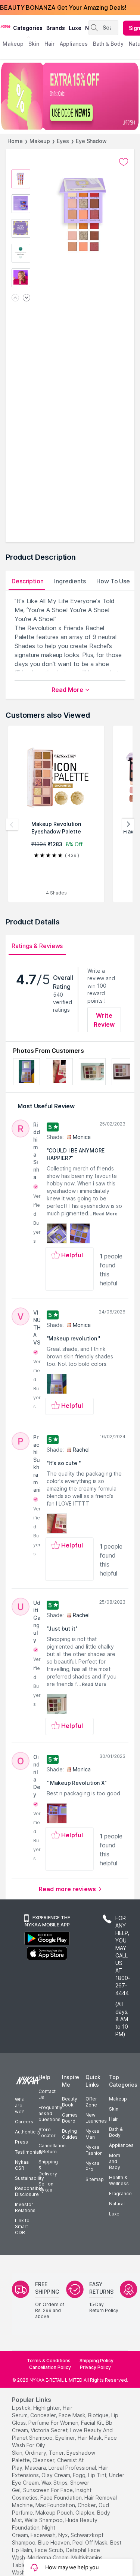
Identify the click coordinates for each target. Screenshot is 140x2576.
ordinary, (36, 2453)
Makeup (40, 141)
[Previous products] (12, 824)
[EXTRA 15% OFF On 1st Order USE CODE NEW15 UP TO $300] (70, 96)
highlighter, (47, 2408)
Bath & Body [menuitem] (108, 44)
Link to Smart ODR (22, 2226)
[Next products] (128, 824)
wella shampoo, (44, 2520)
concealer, (44, 2415)
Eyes (63, 141)
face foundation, (62, 2498)
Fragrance (120, 2194)
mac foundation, (56, 2505)
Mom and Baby (115, 2161)
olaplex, (85, 2513)
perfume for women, (54, 2423)
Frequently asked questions (50, 2113)
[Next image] (27, 298)
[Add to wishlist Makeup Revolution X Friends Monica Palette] (124, 162)
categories (28, 28)
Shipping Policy (97, 2361)
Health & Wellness (119, 2180)
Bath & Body (116, 2132)
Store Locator (47, 2133)
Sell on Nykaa (46, 2187)
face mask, (73, 2415)
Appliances (121, 2145)
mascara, (36, 2468)
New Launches (96, 2118)
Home (15, 141)
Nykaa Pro (92, 2166)
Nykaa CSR (22, 2165)
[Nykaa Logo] (6, 26)
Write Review (104, 1020)
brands (56, 28)
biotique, (99, 2415)
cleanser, (44, 2460)
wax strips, (55, 2483)
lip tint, (98, 2475)
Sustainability (29, 2178)
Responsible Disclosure (29, 2191)
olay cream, (56, 2475)
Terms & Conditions (49, 2361)
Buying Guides (70, 2134)
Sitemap (95, 2179)
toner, (57, 2453)
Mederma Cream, (49, 2557)
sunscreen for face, (49, 2490)
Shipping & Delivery (48, 2168)
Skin (114, 2109)
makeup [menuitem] (13, 44)
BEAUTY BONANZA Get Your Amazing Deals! (63, 7)
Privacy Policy (95, 2367)
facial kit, (93, 2423)
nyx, (64, 2535)
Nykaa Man (92, 2134)
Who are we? (20, 2106)
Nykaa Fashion (94, 2150)
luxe (75, 28)
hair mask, (90, 2438)
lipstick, (22, 2408)
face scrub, (49, 2550)
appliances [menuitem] (74, 44)
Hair (113, 2119)
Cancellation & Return (52, 2149)
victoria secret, (50, 2430)
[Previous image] (15, 298)
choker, (87, 2505)
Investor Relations (25, 2207)
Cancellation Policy (50, 2367)
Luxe (114, 2214)
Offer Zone (91, 2102)
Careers (24, 2122)
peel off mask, (91, 2542)
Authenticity (28, 2132)
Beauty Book (70, 2102)
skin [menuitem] (34, 44)
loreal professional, (73, 2468)
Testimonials (29, 2152)
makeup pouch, (55, 2513)
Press (21, 2142)
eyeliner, (66, 2438)
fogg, (80, 2475)
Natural (117, 2204)
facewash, (44, 2535)
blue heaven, (55, 2542)
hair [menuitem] (49, 44)
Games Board (70, 2118)
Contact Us (47, 2094)
